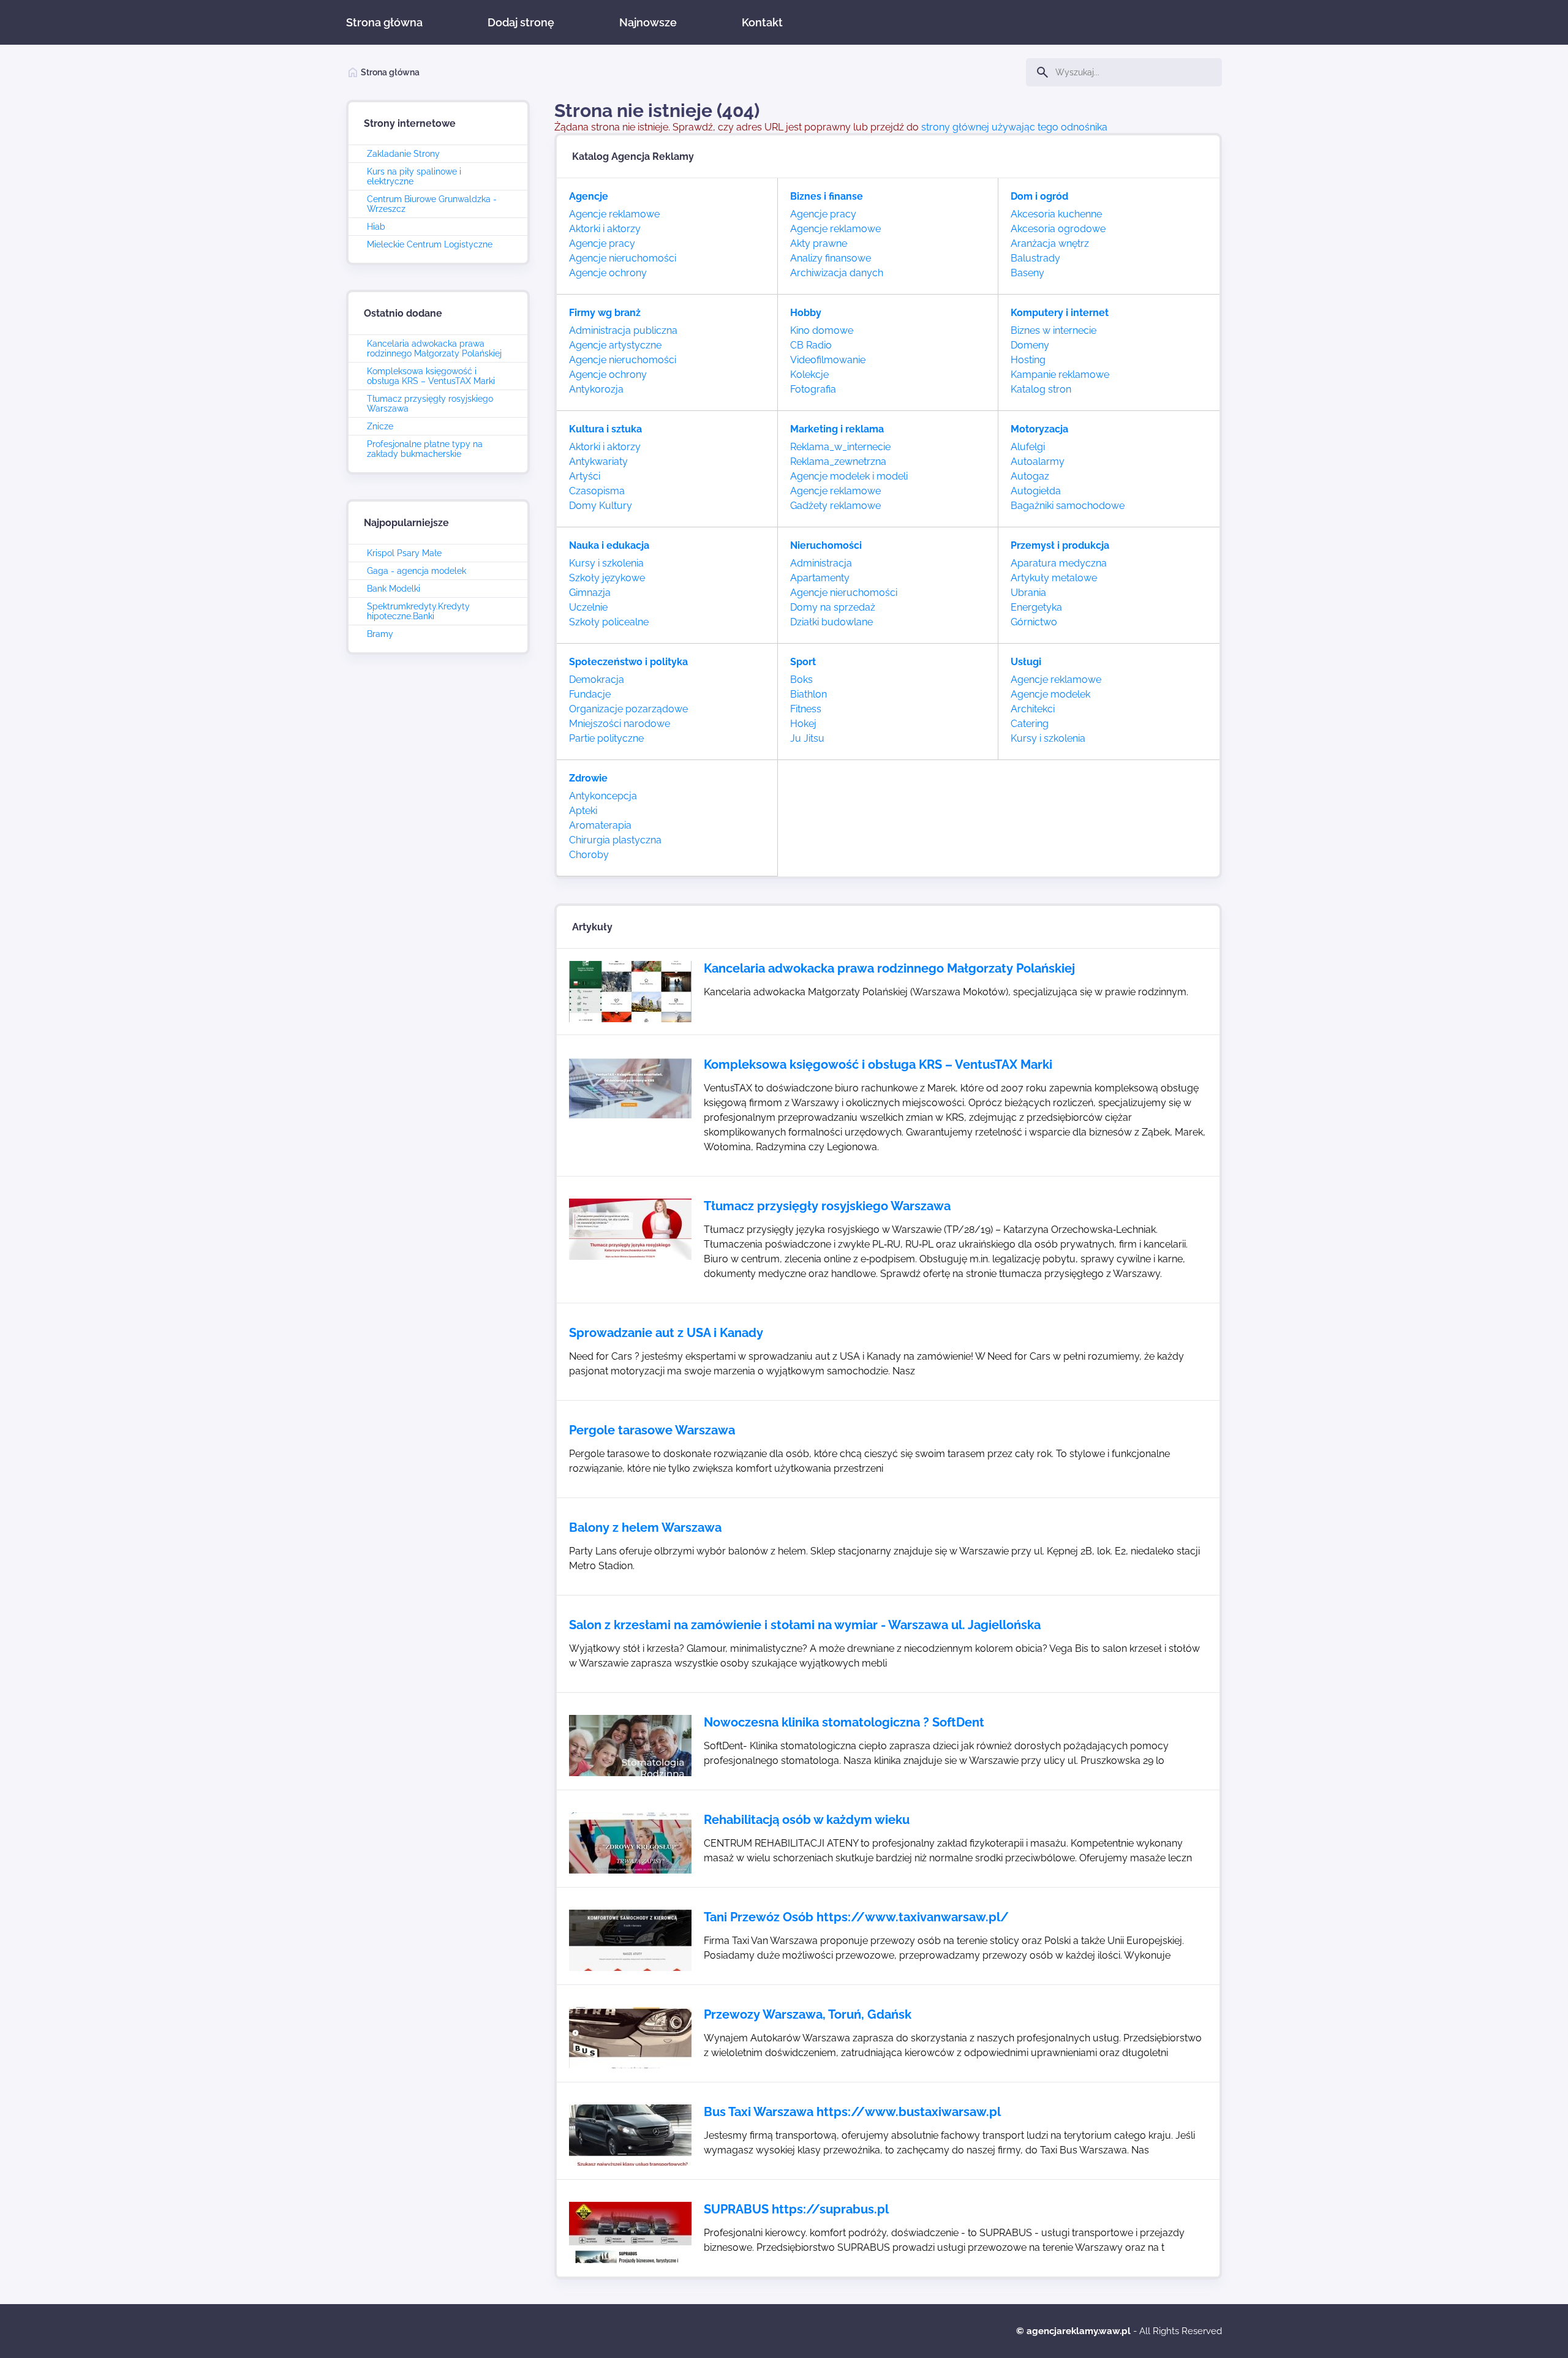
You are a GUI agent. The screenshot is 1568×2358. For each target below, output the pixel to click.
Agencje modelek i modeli (849, 476)
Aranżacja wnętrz (1050, 243)
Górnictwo (1034, 622)
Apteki (583, 811)
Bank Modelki (394, 589)
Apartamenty (820, 578)
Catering (1030, 724)
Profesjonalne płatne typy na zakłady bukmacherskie (425, 449)
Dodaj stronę (521, 22)
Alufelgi (1028, 447)
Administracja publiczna (623, 330)
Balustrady (1035, 258)
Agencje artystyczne (615, 345)
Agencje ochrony (608, 273)
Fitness (806, 709)
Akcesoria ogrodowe (1058, 229)
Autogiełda (1036, 491)
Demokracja (597, 680)
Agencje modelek (1050, 694)
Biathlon (809, 694)
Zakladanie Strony (403, 154)
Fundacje (590, 694)
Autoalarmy (1038, 461)
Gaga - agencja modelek (417, 571)
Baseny (1027, 273)
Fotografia (813, 389)
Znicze (380, 426)
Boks (801, 680)
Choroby (589, 855)
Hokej (803, 724)
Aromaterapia (600, 825)
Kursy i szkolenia (606, 563)
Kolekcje (809, 375)
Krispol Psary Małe (404, 553)
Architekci (1033, 709)
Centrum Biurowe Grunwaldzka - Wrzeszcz (432, 204)
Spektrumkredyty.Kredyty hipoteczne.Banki (418, 611)
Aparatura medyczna (1059, 563)
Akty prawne (819, 243)
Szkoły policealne (609, 622)
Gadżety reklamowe (835, 506)
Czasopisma (597, 491)
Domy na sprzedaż (833, 607)
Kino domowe (822, 330)
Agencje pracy (602, 243)
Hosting (1028, 360)
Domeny (1030, 345)
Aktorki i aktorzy (605, 229)
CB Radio (811, 345)
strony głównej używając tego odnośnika (1014, 127)
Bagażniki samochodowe (1068, 506)
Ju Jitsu (807, 738)
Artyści (585, 476)
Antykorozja (596, 389)
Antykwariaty (598, 461)
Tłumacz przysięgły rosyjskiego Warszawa (430, 404)
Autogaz (1030, 476)
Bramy (380, 634)
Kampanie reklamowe (1060, 375)
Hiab (376, 227)
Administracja (821, 563)
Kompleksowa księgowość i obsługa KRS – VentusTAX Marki (431, 376)
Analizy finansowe (831, 258)
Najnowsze (648, 22)
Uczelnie (588, 607)
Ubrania (1028, 593)
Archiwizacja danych (837, 273)
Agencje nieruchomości (623, 258)
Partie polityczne (606, 738)
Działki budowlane (831, 622)
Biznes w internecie (1053, 330)
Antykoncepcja (603, 796)
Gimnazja (590, 593)
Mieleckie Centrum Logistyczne (430, 244)
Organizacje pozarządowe (628, 709)
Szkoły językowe (607, 578)
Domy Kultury (601, 506)
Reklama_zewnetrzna (838, 461)
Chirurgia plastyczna (615, 840)
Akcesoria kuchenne (1056, 214)
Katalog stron (1041, 389)
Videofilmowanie (828, 360)
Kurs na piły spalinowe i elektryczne (414, 176)
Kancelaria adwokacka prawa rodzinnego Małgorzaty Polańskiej (434, 348)
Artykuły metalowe (1054, 578)
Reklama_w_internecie (840, 447)
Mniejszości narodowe (620, 724)
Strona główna (384, 22)
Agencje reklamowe (614, 214)
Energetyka (1036, 607)
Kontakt (762, 22)
